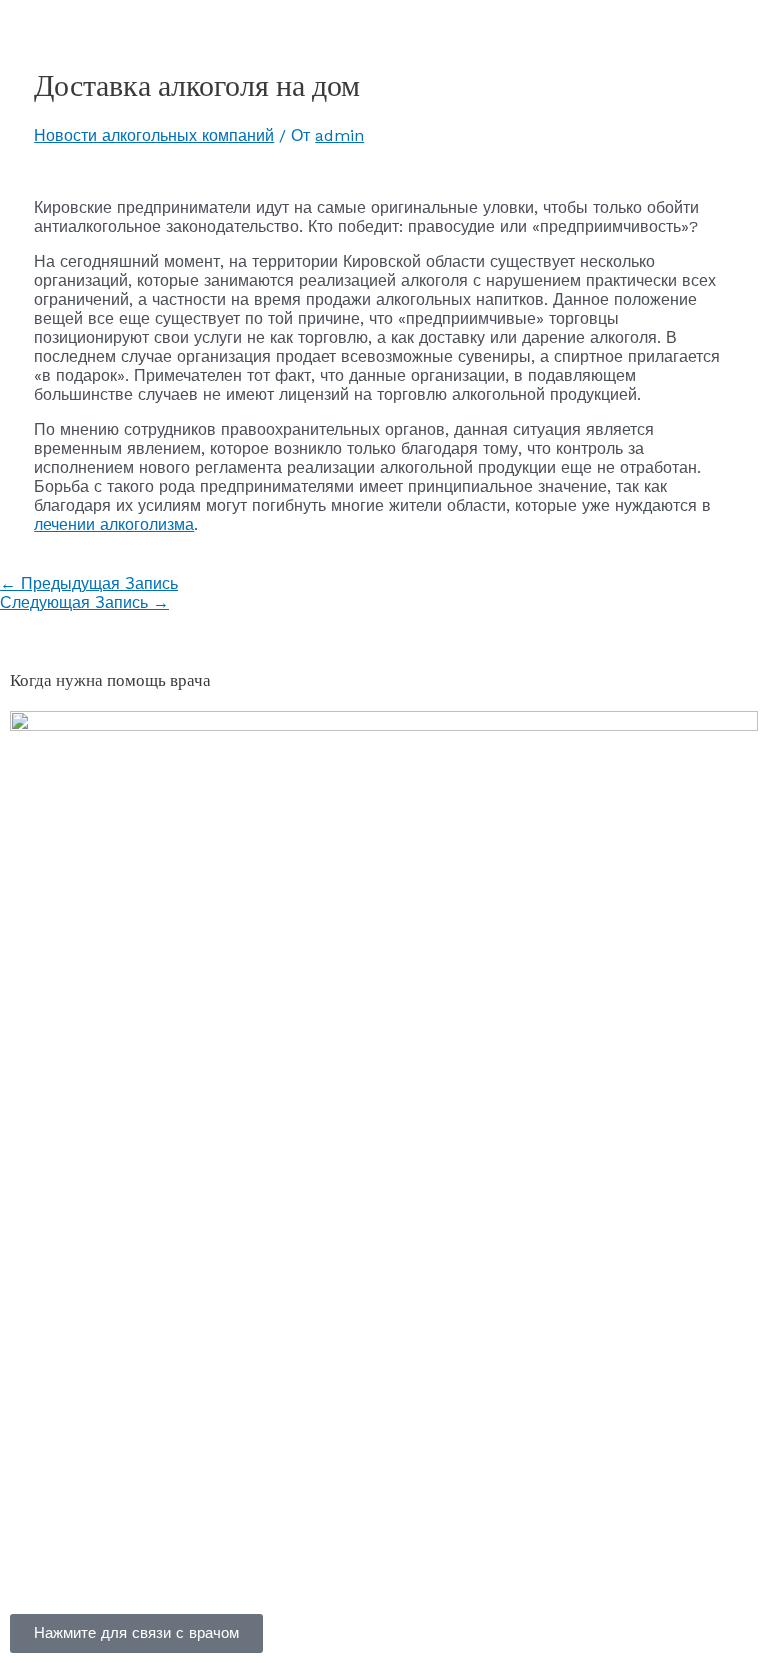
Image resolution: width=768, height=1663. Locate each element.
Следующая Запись (84, 602)
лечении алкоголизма (114, 524)
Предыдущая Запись (89, 583)
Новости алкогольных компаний (154, 135)
